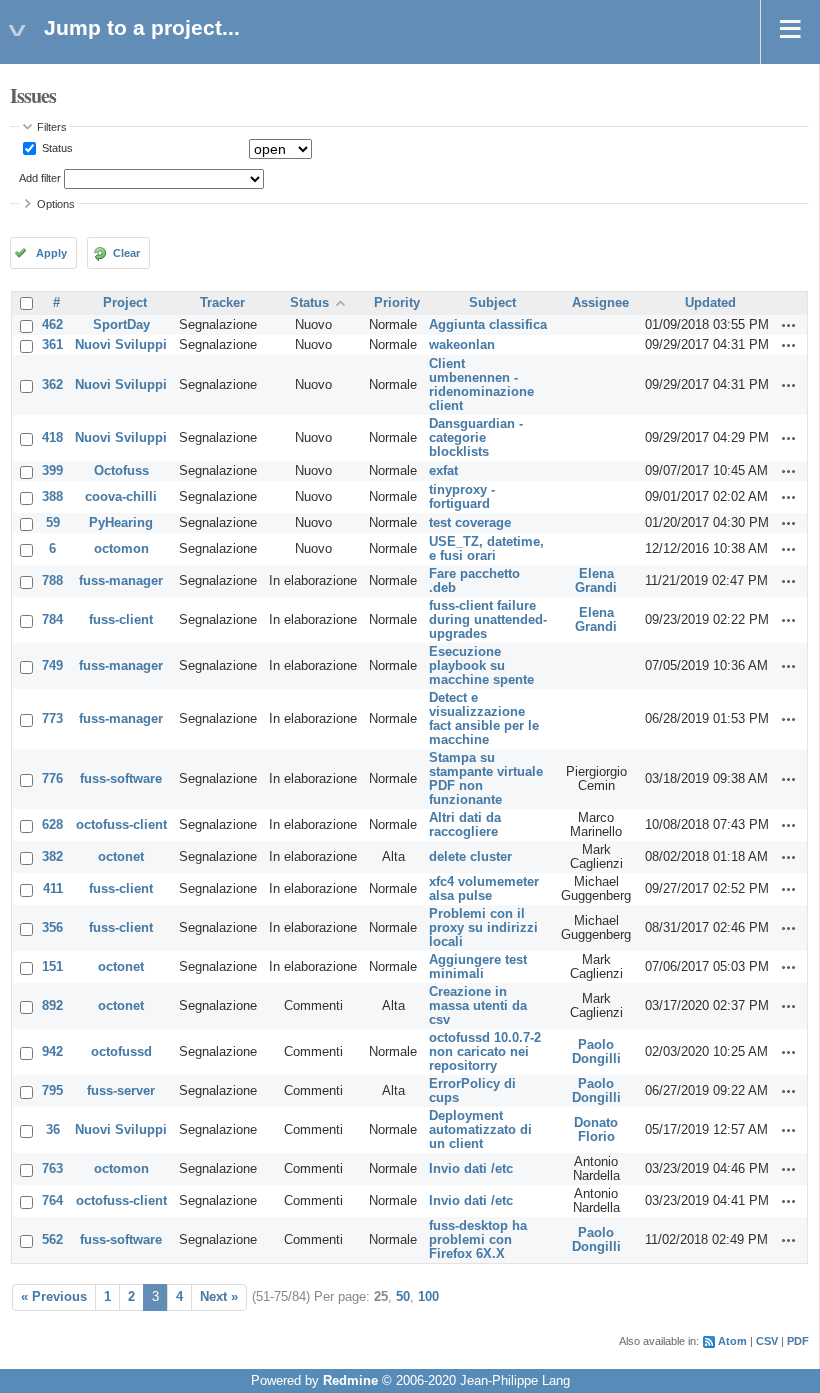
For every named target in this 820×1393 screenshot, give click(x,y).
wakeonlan (462, 345)
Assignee (600, 303)
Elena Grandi (596, 581)
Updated (710, 303)
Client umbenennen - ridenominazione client (481, 385)
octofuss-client (121, 825)
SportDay (121, 325)
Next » (219, 1297)
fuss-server (121, 1091)
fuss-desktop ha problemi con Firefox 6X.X (478, 1240)
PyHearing (121, 523)
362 (52, 385)
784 (52, 620)
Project (125, 303)
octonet (121, 857)
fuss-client (121, 620)
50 (403, 1297)
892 (52, 1006)
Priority (397, 303)
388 (52, 497)
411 (53, 889)
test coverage (470, 523)
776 (52, 779)
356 (52, 928)
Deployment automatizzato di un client (480, 1130)
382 (52, 857)
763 (52, 1169)
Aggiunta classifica (488, 325)
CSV (767, 1341)
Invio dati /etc (471, 1169)
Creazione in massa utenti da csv (478, 1006)
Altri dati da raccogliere (465, 825)
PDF (798, 1341)
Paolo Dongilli (596, 1052)
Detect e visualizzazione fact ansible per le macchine (484, 719)
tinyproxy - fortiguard (462, 497)
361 (52, 345)
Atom (732, 1341)
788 (52, 581)
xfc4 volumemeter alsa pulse (484, 889)
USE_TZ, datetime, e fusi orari (486, 549)
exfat (443, 471)
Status (56, 148)
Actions (789, 325)
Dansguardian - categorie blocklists (476, 438)
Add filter (40, 178)
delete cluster (470, 857)
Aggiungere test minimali (478, 967)
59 (53, 523)
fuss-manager (121, 581)
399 (52, 471)
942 (52, 1052)
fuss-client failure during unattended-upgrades (488, 620)
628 (52, 825)
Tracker (222, 303)
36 (53, 1130)
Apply (51, 253)
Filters (52, 127)
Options (56, 204)
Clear (126, 253)
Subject (492, 303)
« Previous (54, 1297)
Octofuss (121, 471)
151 (52, 967)
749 (52, 666)
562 (52, 1240)
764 (52, 1201)
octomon (121, 549)
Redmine (350, 1381)
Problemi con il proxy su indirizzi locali (483, 928)
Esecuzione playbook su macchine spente (481, 666)
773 (52, 719)
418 (52, 438)
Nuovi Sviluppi (121, 345)
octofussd (121, 1052)
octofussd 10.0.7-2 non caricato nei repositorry (485, 1052)
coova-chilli (121, 497)
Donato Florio (596, 1130)
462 (52, 325)
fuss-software (121, 779)
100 (428, 1297)
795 (52, 1091)
